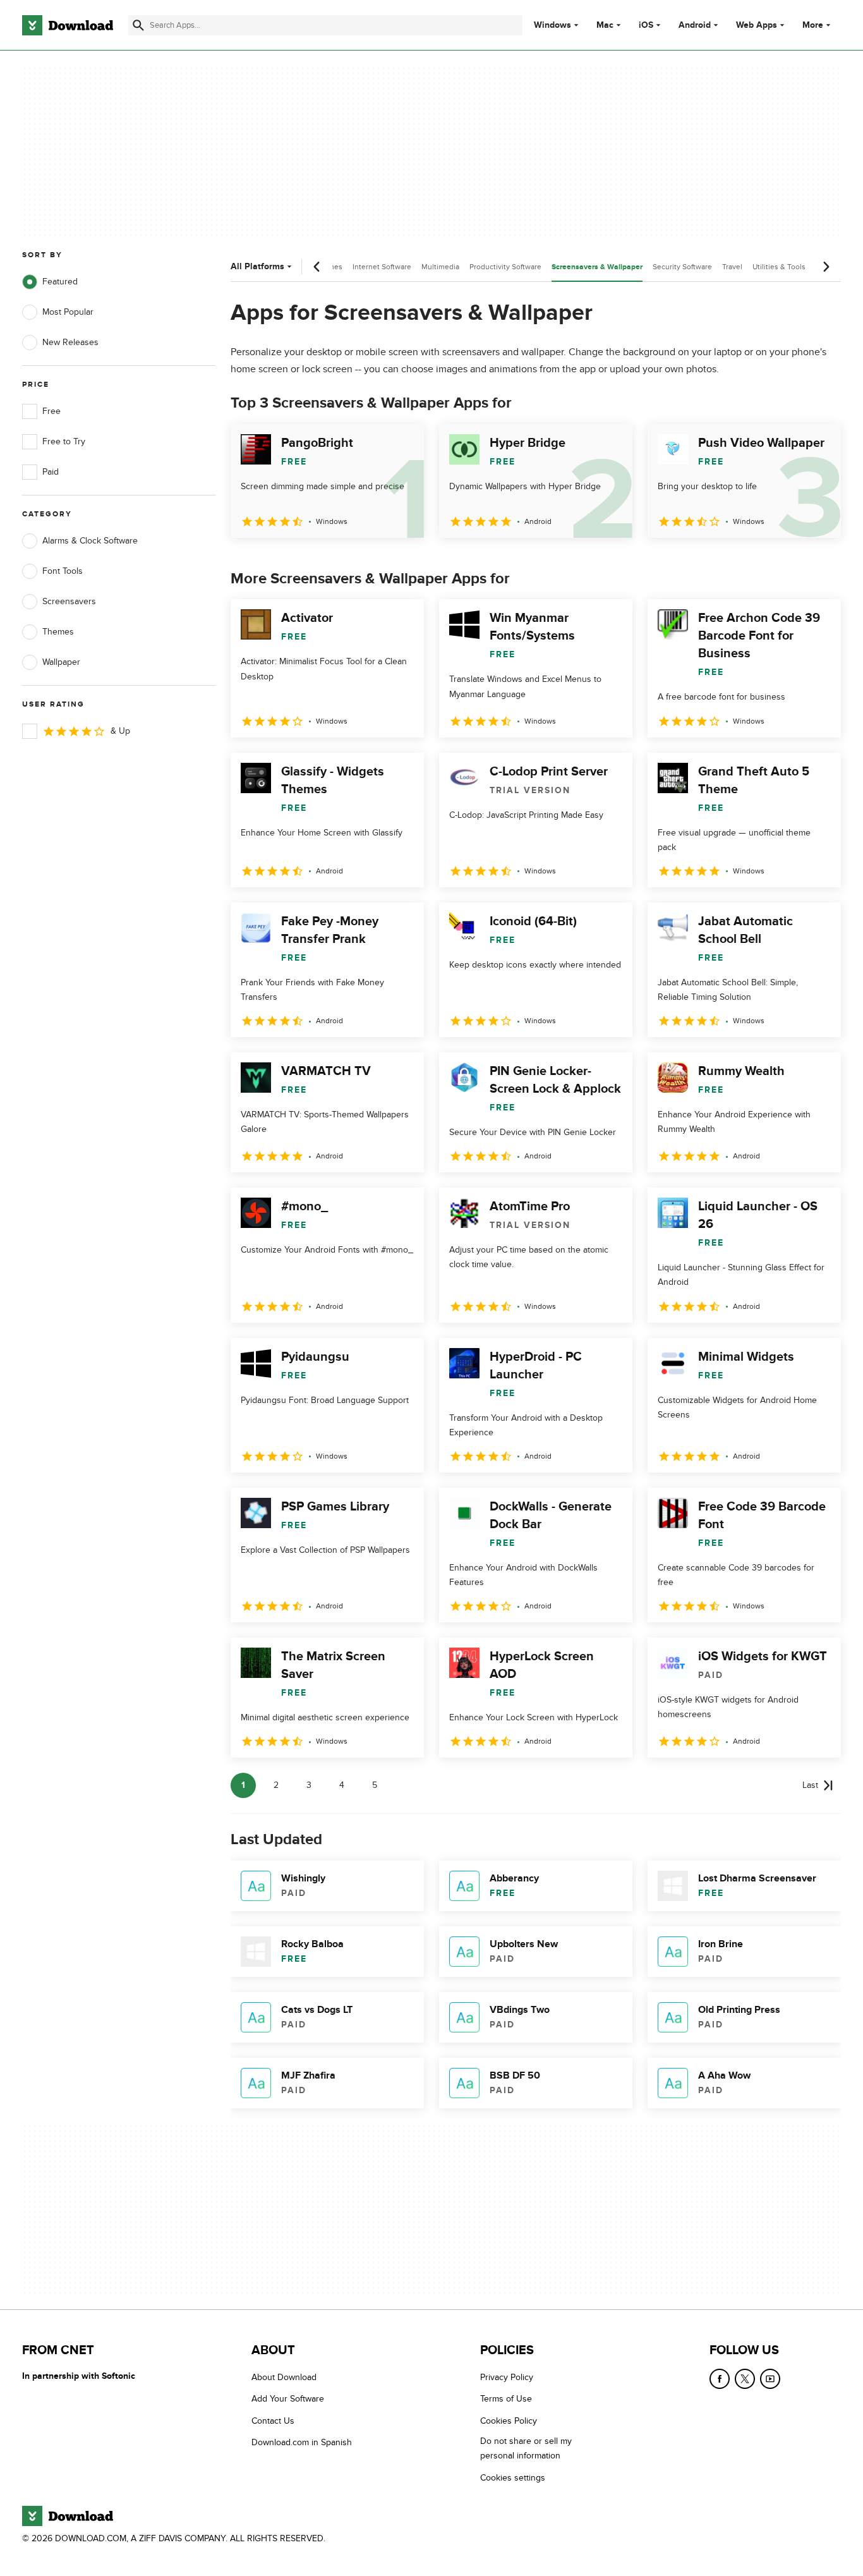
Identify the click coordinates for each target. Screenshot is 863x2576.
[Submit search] (138, 25)
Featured (60, 282)
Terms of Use (506, 2399)
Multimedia (440, 267)
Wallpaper (61, 662)
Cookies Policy (509, 2421)
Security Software (682, 267)
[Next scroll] (826, 267)
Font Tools (63, 571)
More (813, 25)
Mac (605, 25)
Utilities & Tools (779, 267)
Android (695, 25)
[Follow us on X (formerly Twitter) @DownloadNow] (745, 2379)
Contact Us (273, 2421)
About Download (284, 2377)
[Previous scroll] (317, 267)
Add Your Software (288, 2399)
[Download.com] (68, 25)
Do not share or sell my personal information (526, 2448)
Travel (732, 267)
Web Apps (757, 25)
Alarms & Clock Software (90, 541)
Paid (51, 472)
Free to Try (64, 441)
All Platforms (257, 266)
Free (51, 411)
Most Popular (68, 312)
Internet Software (382, 267)
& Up (120, 731)
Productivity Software (505, 267)
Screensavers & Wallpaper (597, 267)
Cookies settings (513, 2478)
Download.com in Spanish (302, 2442)
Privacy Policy (507, 2377)
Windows (552, 25)
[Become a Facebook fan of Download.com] (720, 2379)
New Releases (70, 342)
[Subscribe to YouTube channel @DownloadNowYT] (770, 2379)
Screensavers (69, 601)
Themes (58, 632)
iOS (646, 25)
